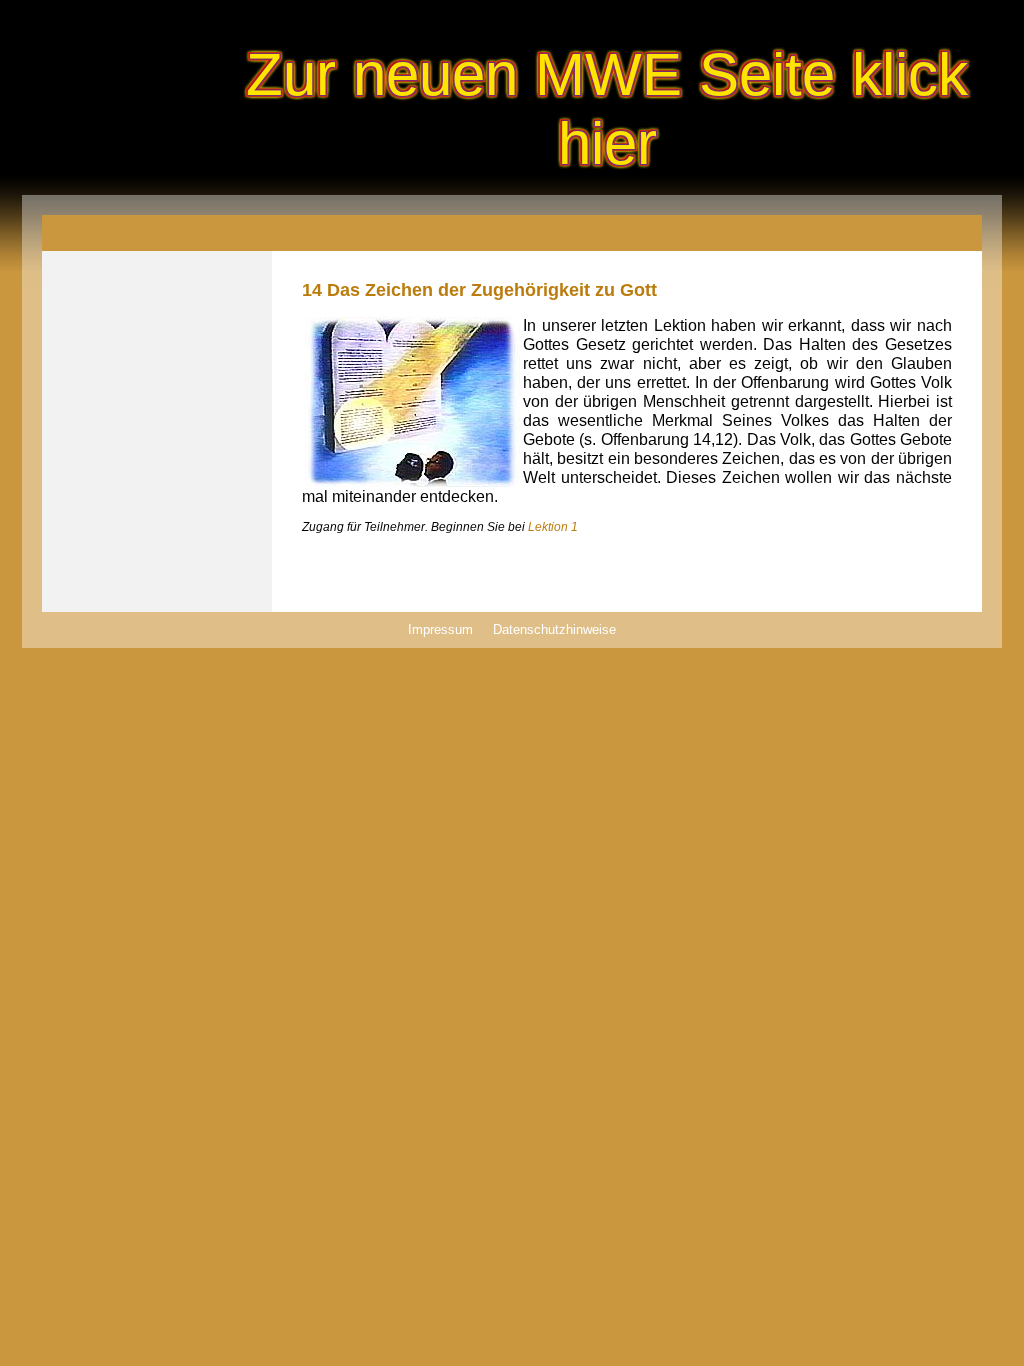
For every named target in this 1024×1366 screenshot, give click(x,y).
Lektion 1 (553, 527)
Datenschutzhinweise (554, 629)
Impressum (440, 629)
